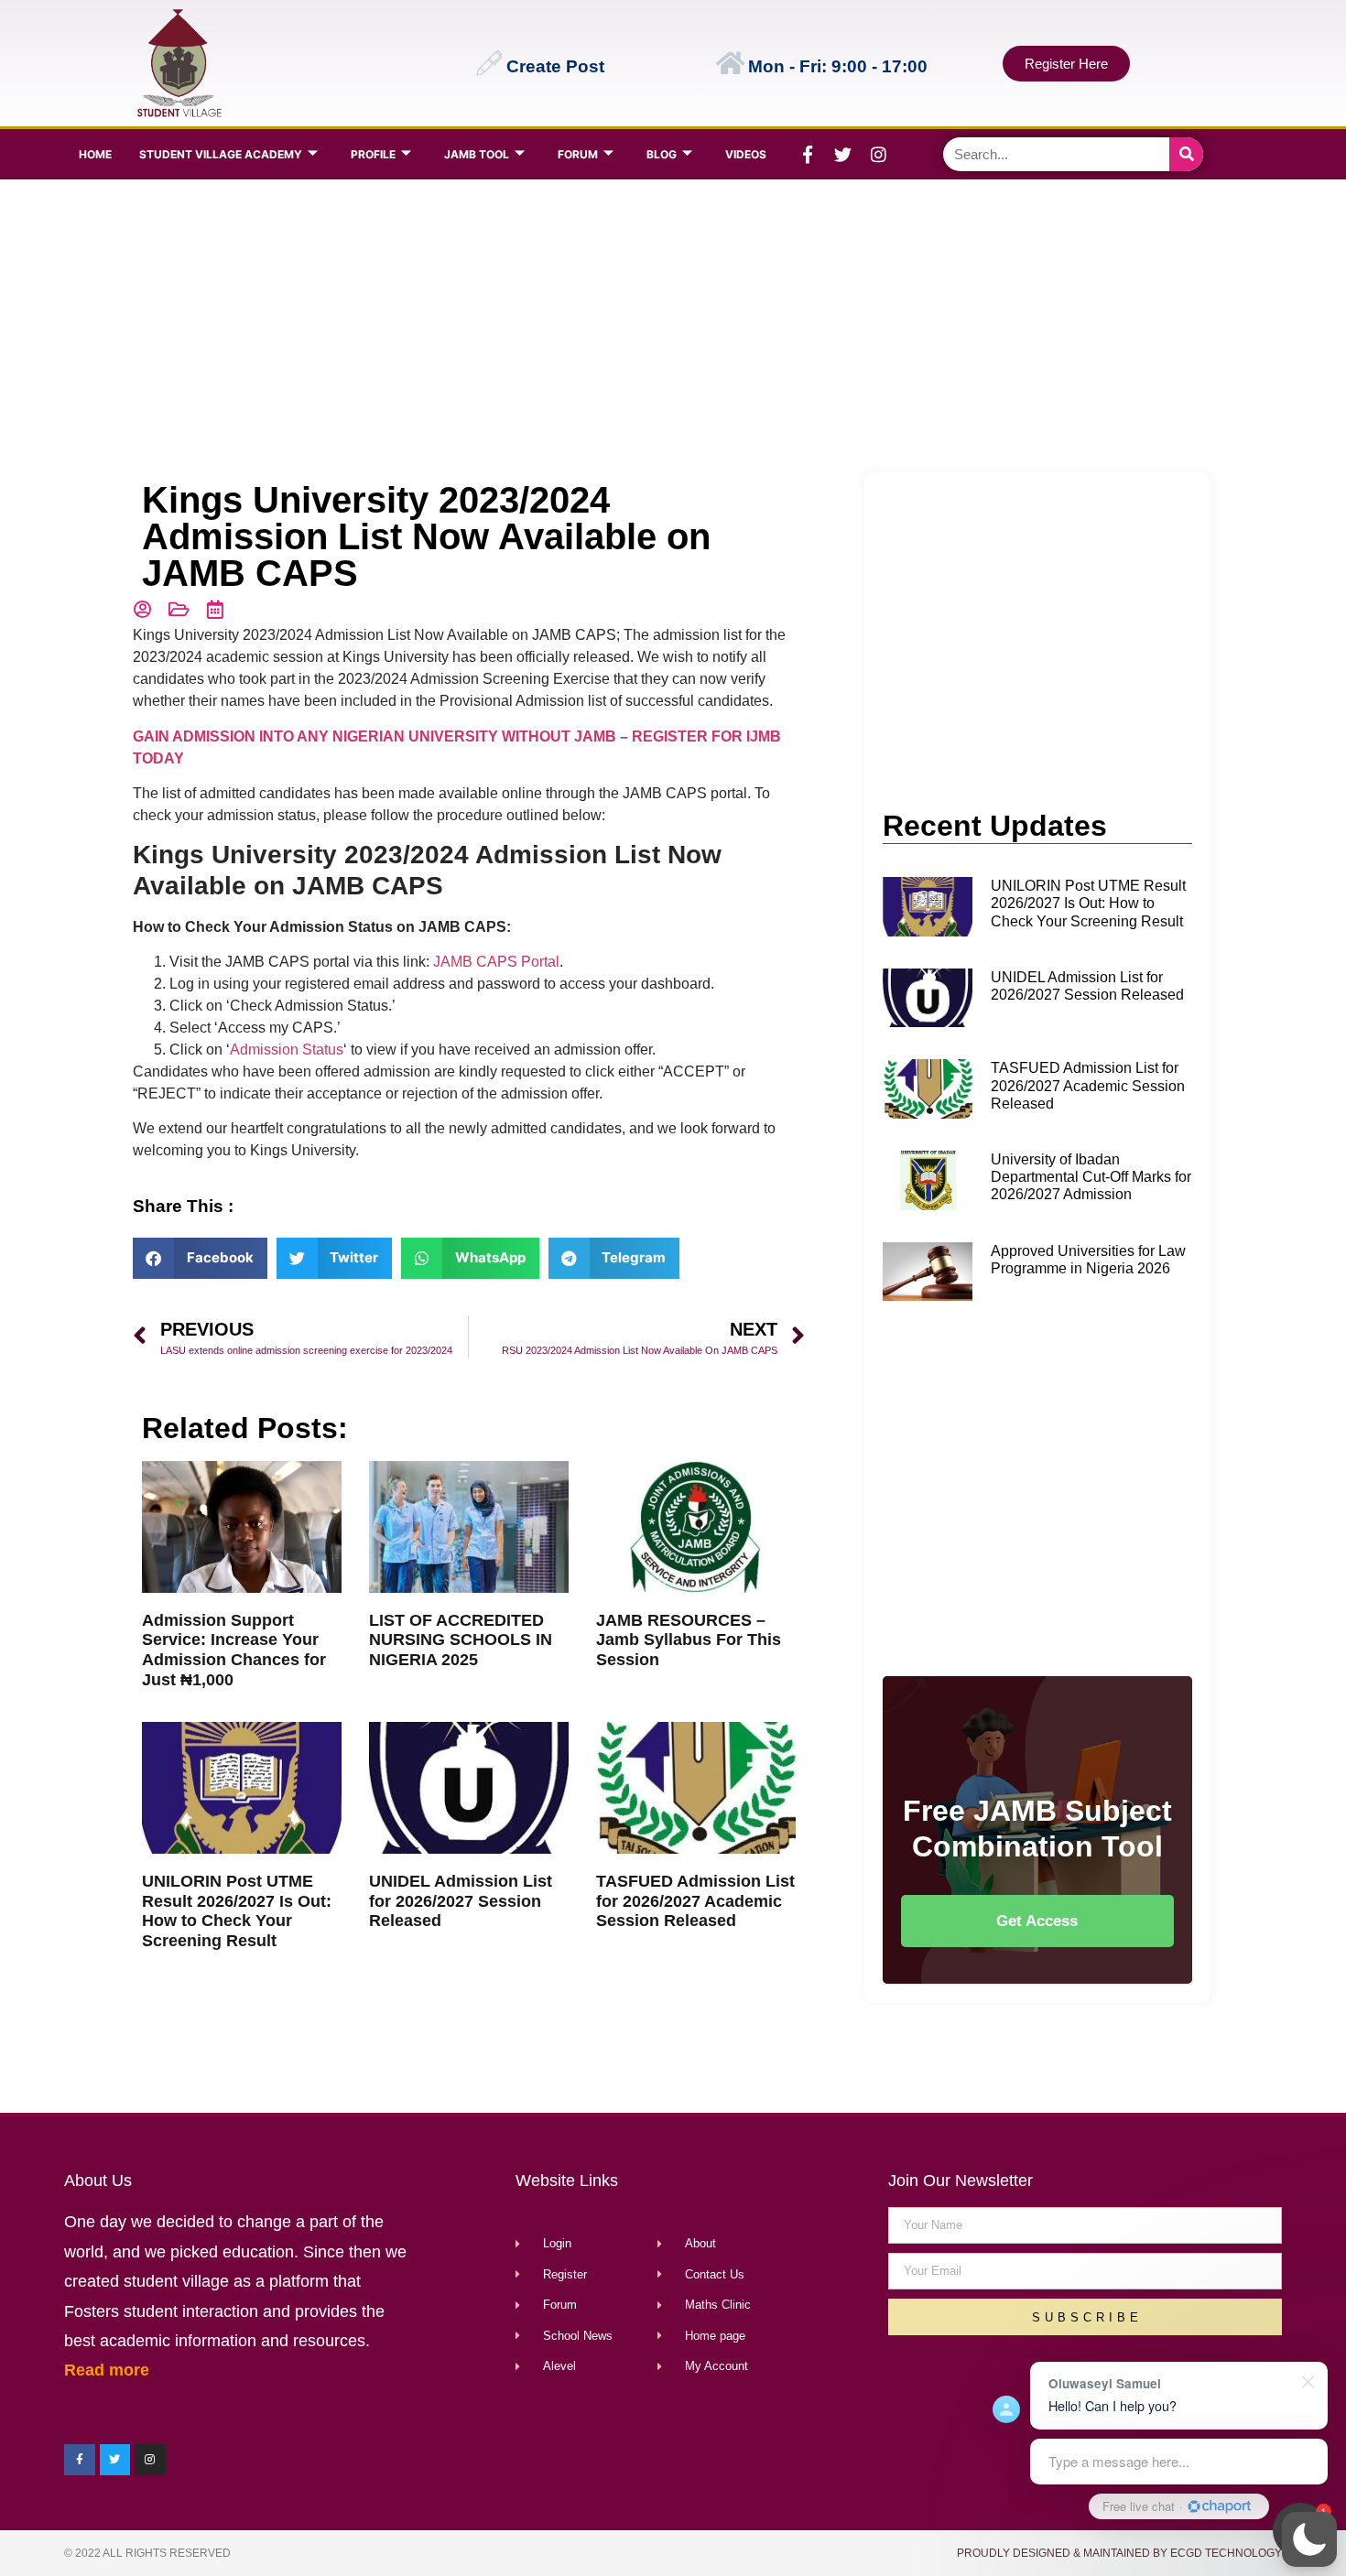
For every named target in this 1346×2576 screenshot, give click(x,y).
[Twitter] (843, 155)
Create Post (555, 66)
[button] (1309, 2539)
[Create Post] (489, 63)
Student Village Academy (221, 154)
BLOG (662, 154)
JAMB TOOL (477, 154)
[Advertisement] (669, 326)
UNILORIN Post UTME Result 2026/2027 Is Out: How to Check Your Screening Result (237, 1911)
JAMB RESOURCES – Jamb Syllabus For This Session (689, 1640)
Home (95, 154)
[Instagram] (879, 155)
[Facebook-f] (808, 155)
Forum (578, 154)
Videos (746, 154)
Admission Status (287, 1050)
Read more (107, 2370)
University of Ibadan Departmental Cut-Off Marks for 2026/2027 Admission (1091, 1177)
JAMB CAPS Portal (496, 962)
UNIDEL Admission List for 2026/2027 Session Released (461, 1901)
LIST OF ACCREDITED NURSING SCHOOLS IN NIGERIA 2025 (461, 1640)
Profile (373, 154)
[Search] (1186, 154)
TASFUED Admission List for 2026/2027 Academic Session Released (695, 1901)
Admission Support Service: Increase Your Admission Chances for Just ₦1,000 (234, 1650)
